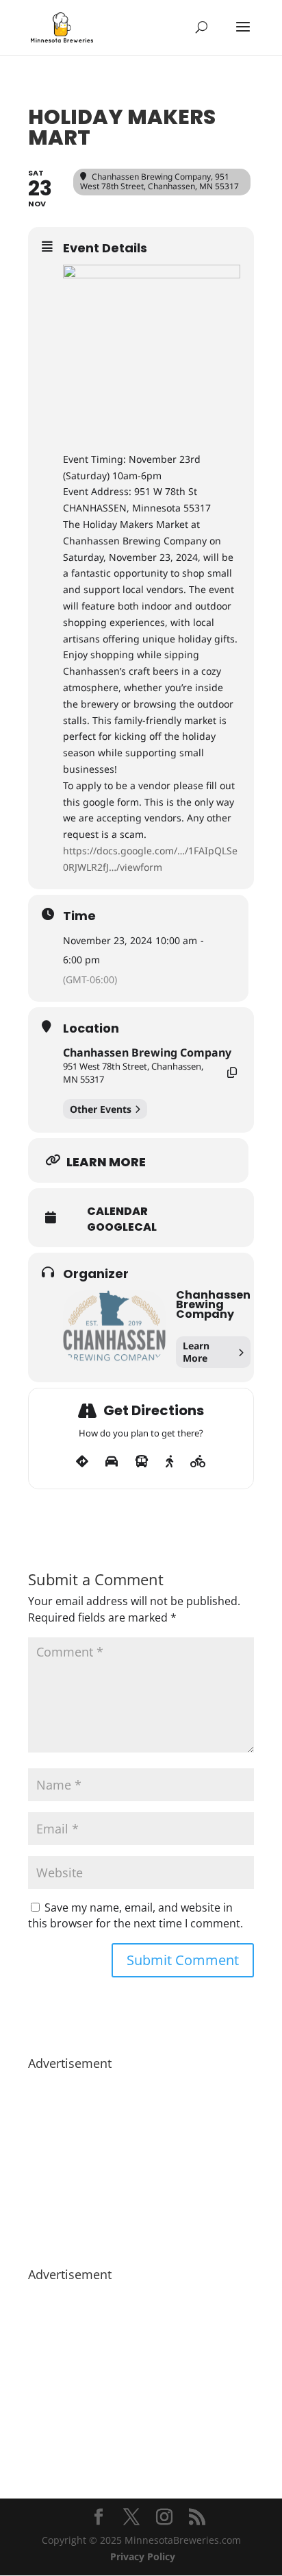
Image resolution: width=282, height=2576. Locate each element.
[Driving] (112, 1462)
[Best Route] (82, 1462)
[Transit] (142, 1462)
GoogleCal (122, 1227)
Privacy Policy (143, 2556)
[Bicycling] (198, 1462)
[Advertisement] (141, 2162)
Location (91, 1028)
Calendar (117, 1212)
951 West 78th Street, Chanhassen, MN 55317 (133, 1072)
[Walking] (169, 1462)
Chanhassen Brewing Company (147, 1052)
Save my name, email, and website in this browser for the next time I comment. (136, 1916)
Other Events (101, 1109)
